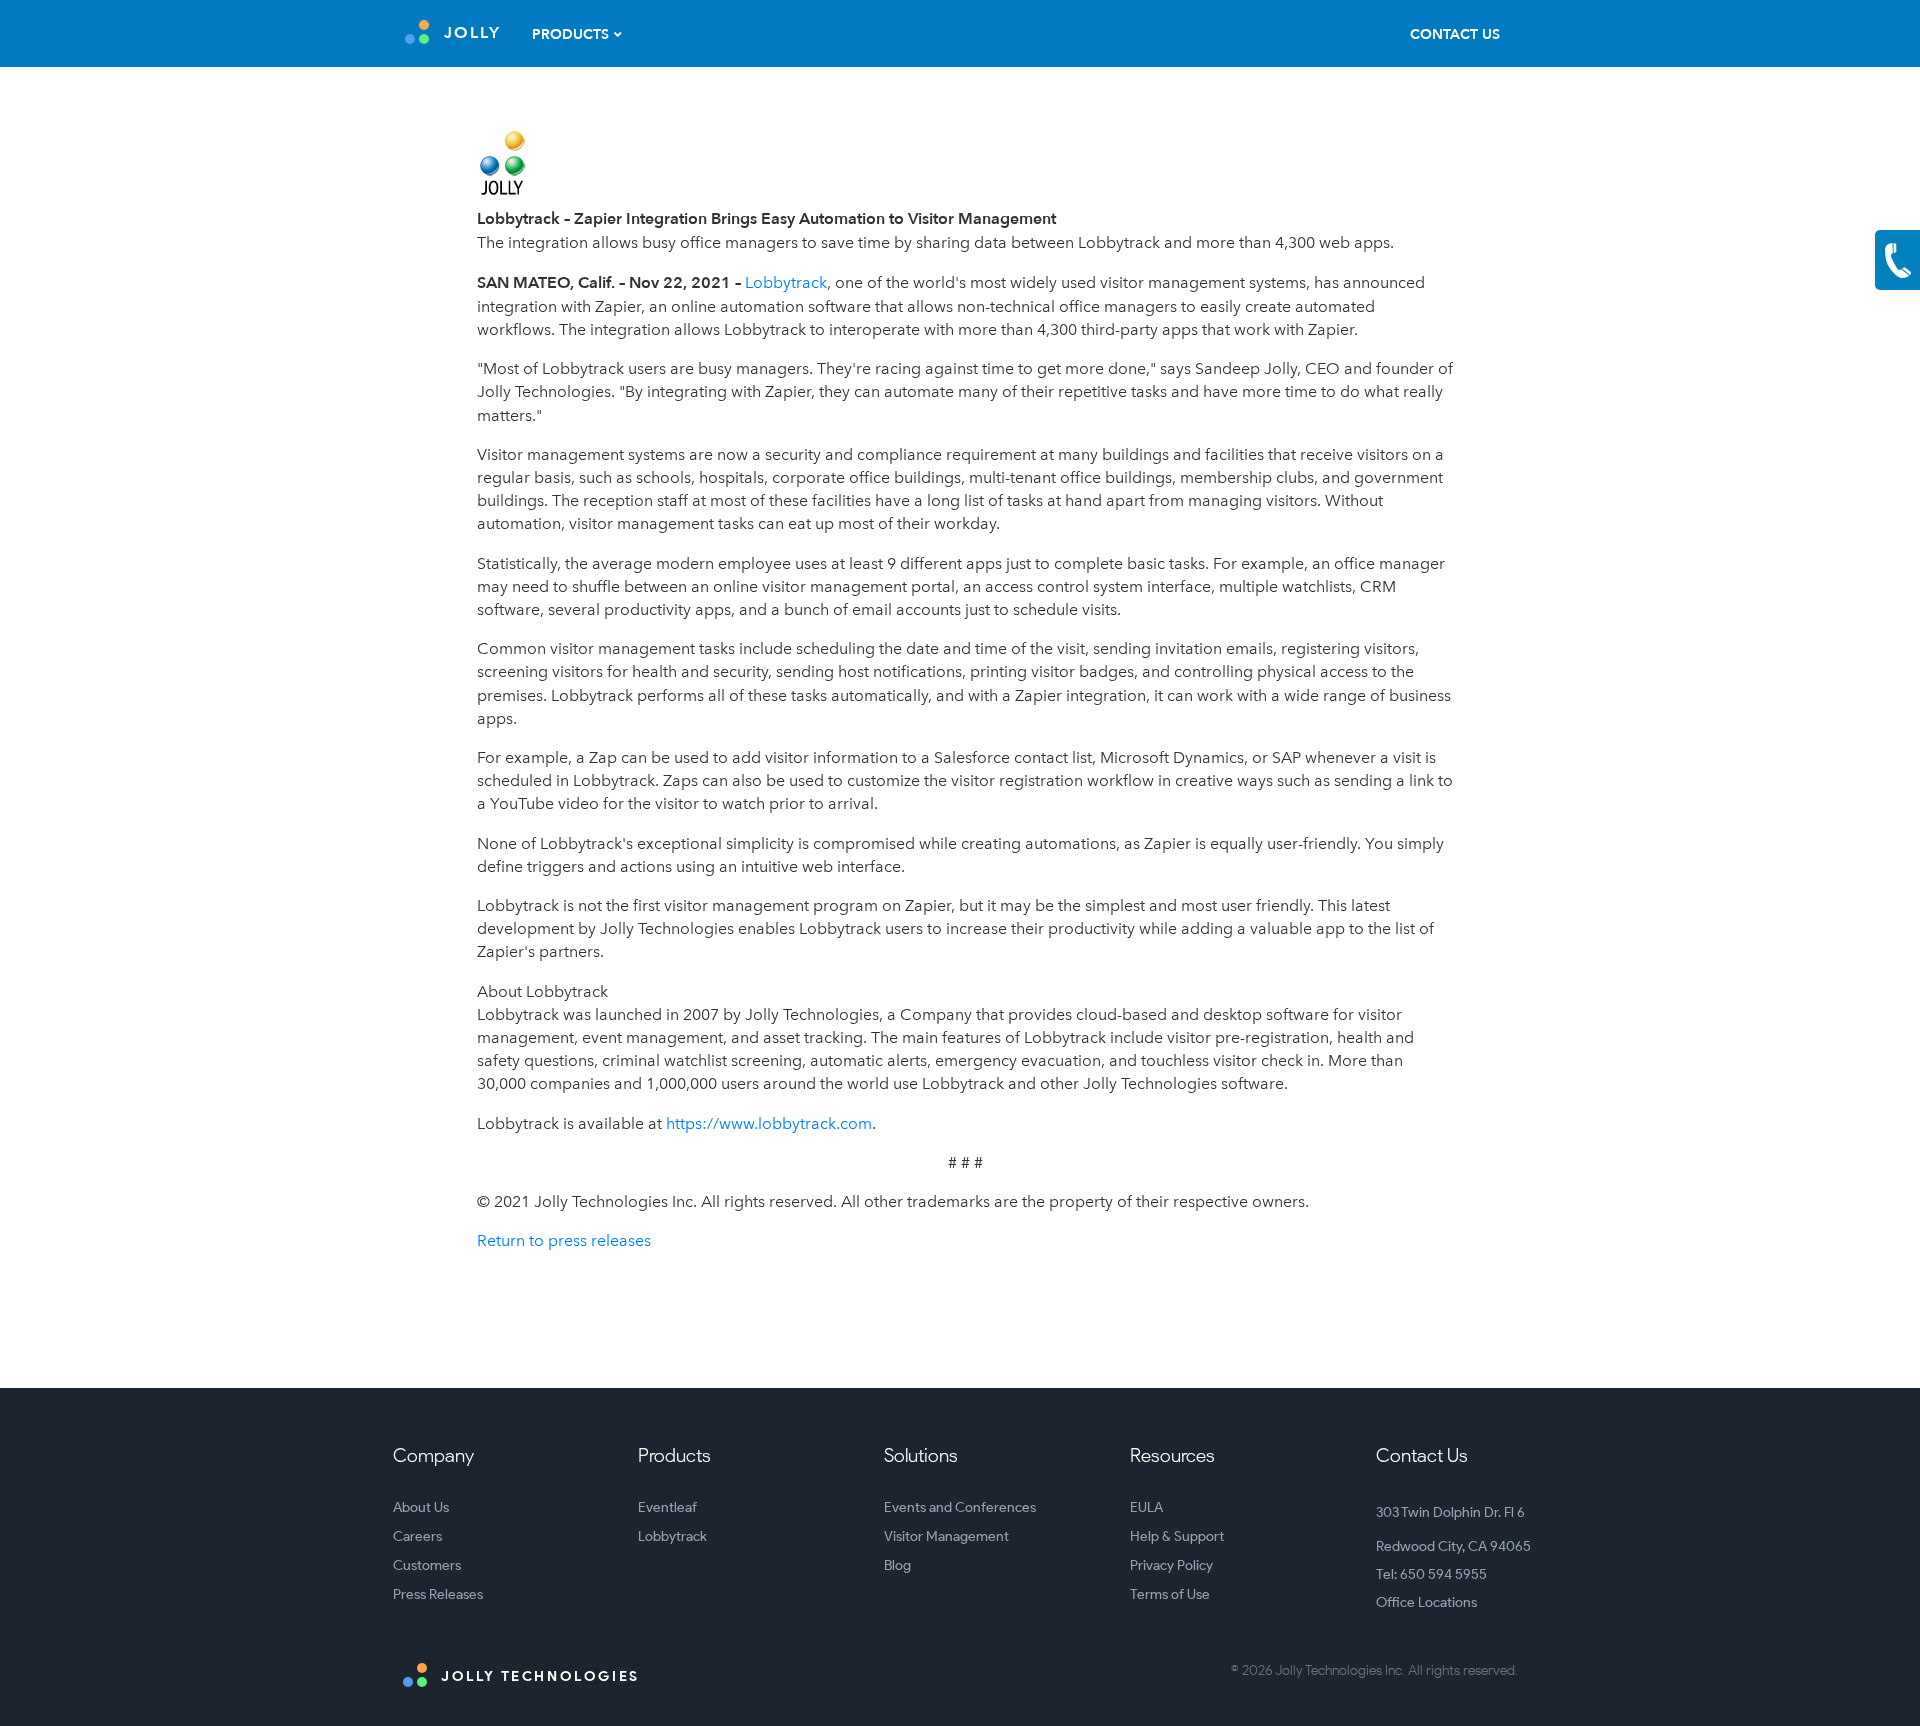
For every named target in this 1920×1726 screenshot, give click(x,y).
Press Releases (438, 1594)
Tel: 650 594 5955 (1431, 1574)
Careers (417, 1536)
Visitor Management (946, 1536)
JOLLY (472, 33)
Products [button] (570, 34)
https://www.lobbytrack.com (769, 1123)
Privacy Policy (1171, 1565)
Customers (427, 1565)
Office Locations (1426, 1602)
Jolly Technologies (538, 1676)
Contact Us (1455, 34)
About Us (421, 1507)
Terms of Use (1170, 1594)
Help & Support (1177, 1536)
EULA (1146, 1507)
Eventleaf (667, 1507)
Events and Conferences (960, 1507)
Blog (897, 1565)
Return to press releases (564, 1240)
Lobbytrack (786, 282)
